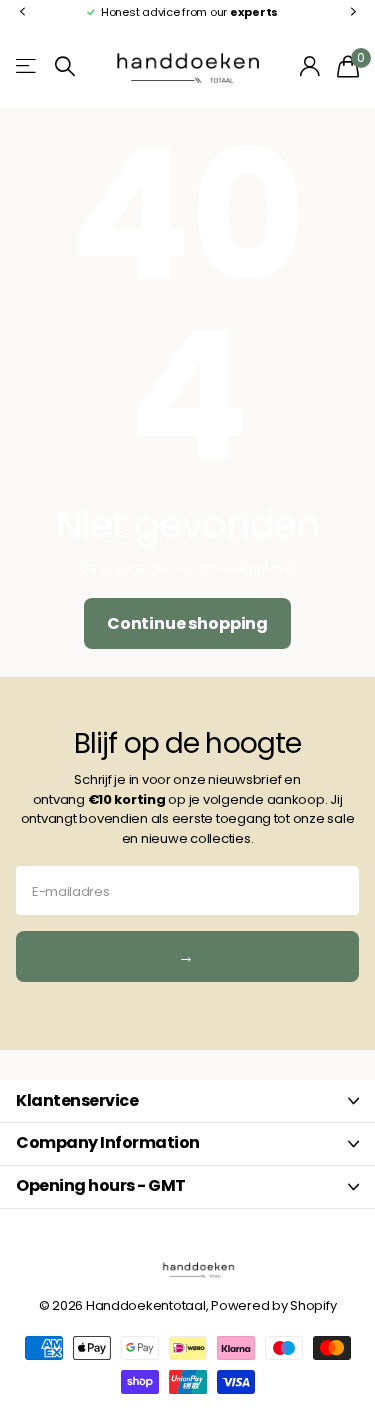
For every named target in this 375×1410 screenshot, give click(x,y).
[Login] (310, 66)
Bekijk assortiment (27, 66)
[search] (65, 66)
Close (187, 1101)
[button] (22, 12)
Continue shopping (187, 623)
